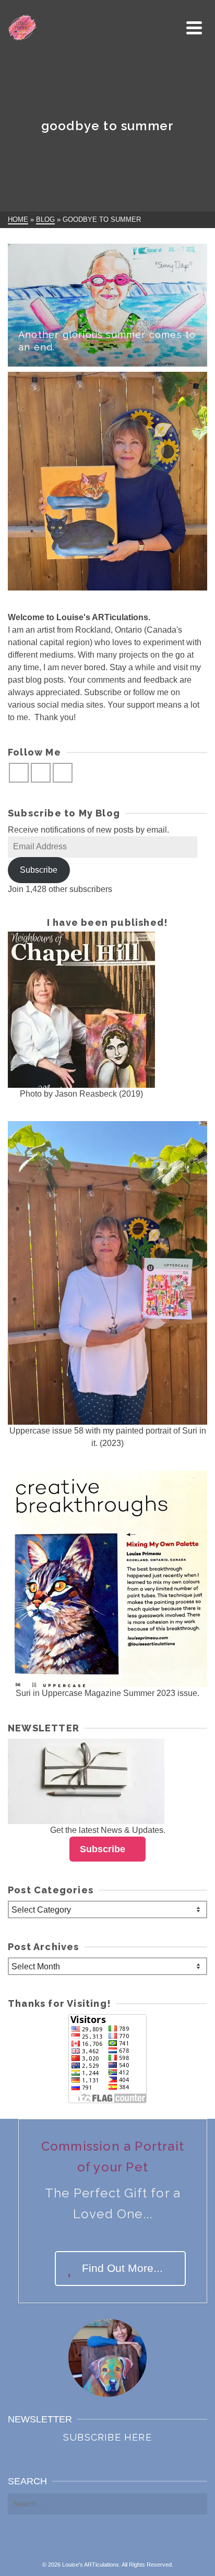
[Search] (171, 28)
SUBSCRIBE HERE (107, 2437)
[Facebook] (19, 773)
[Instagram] (41, 773)
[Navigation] (194, 28)
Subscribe (39, 870)
